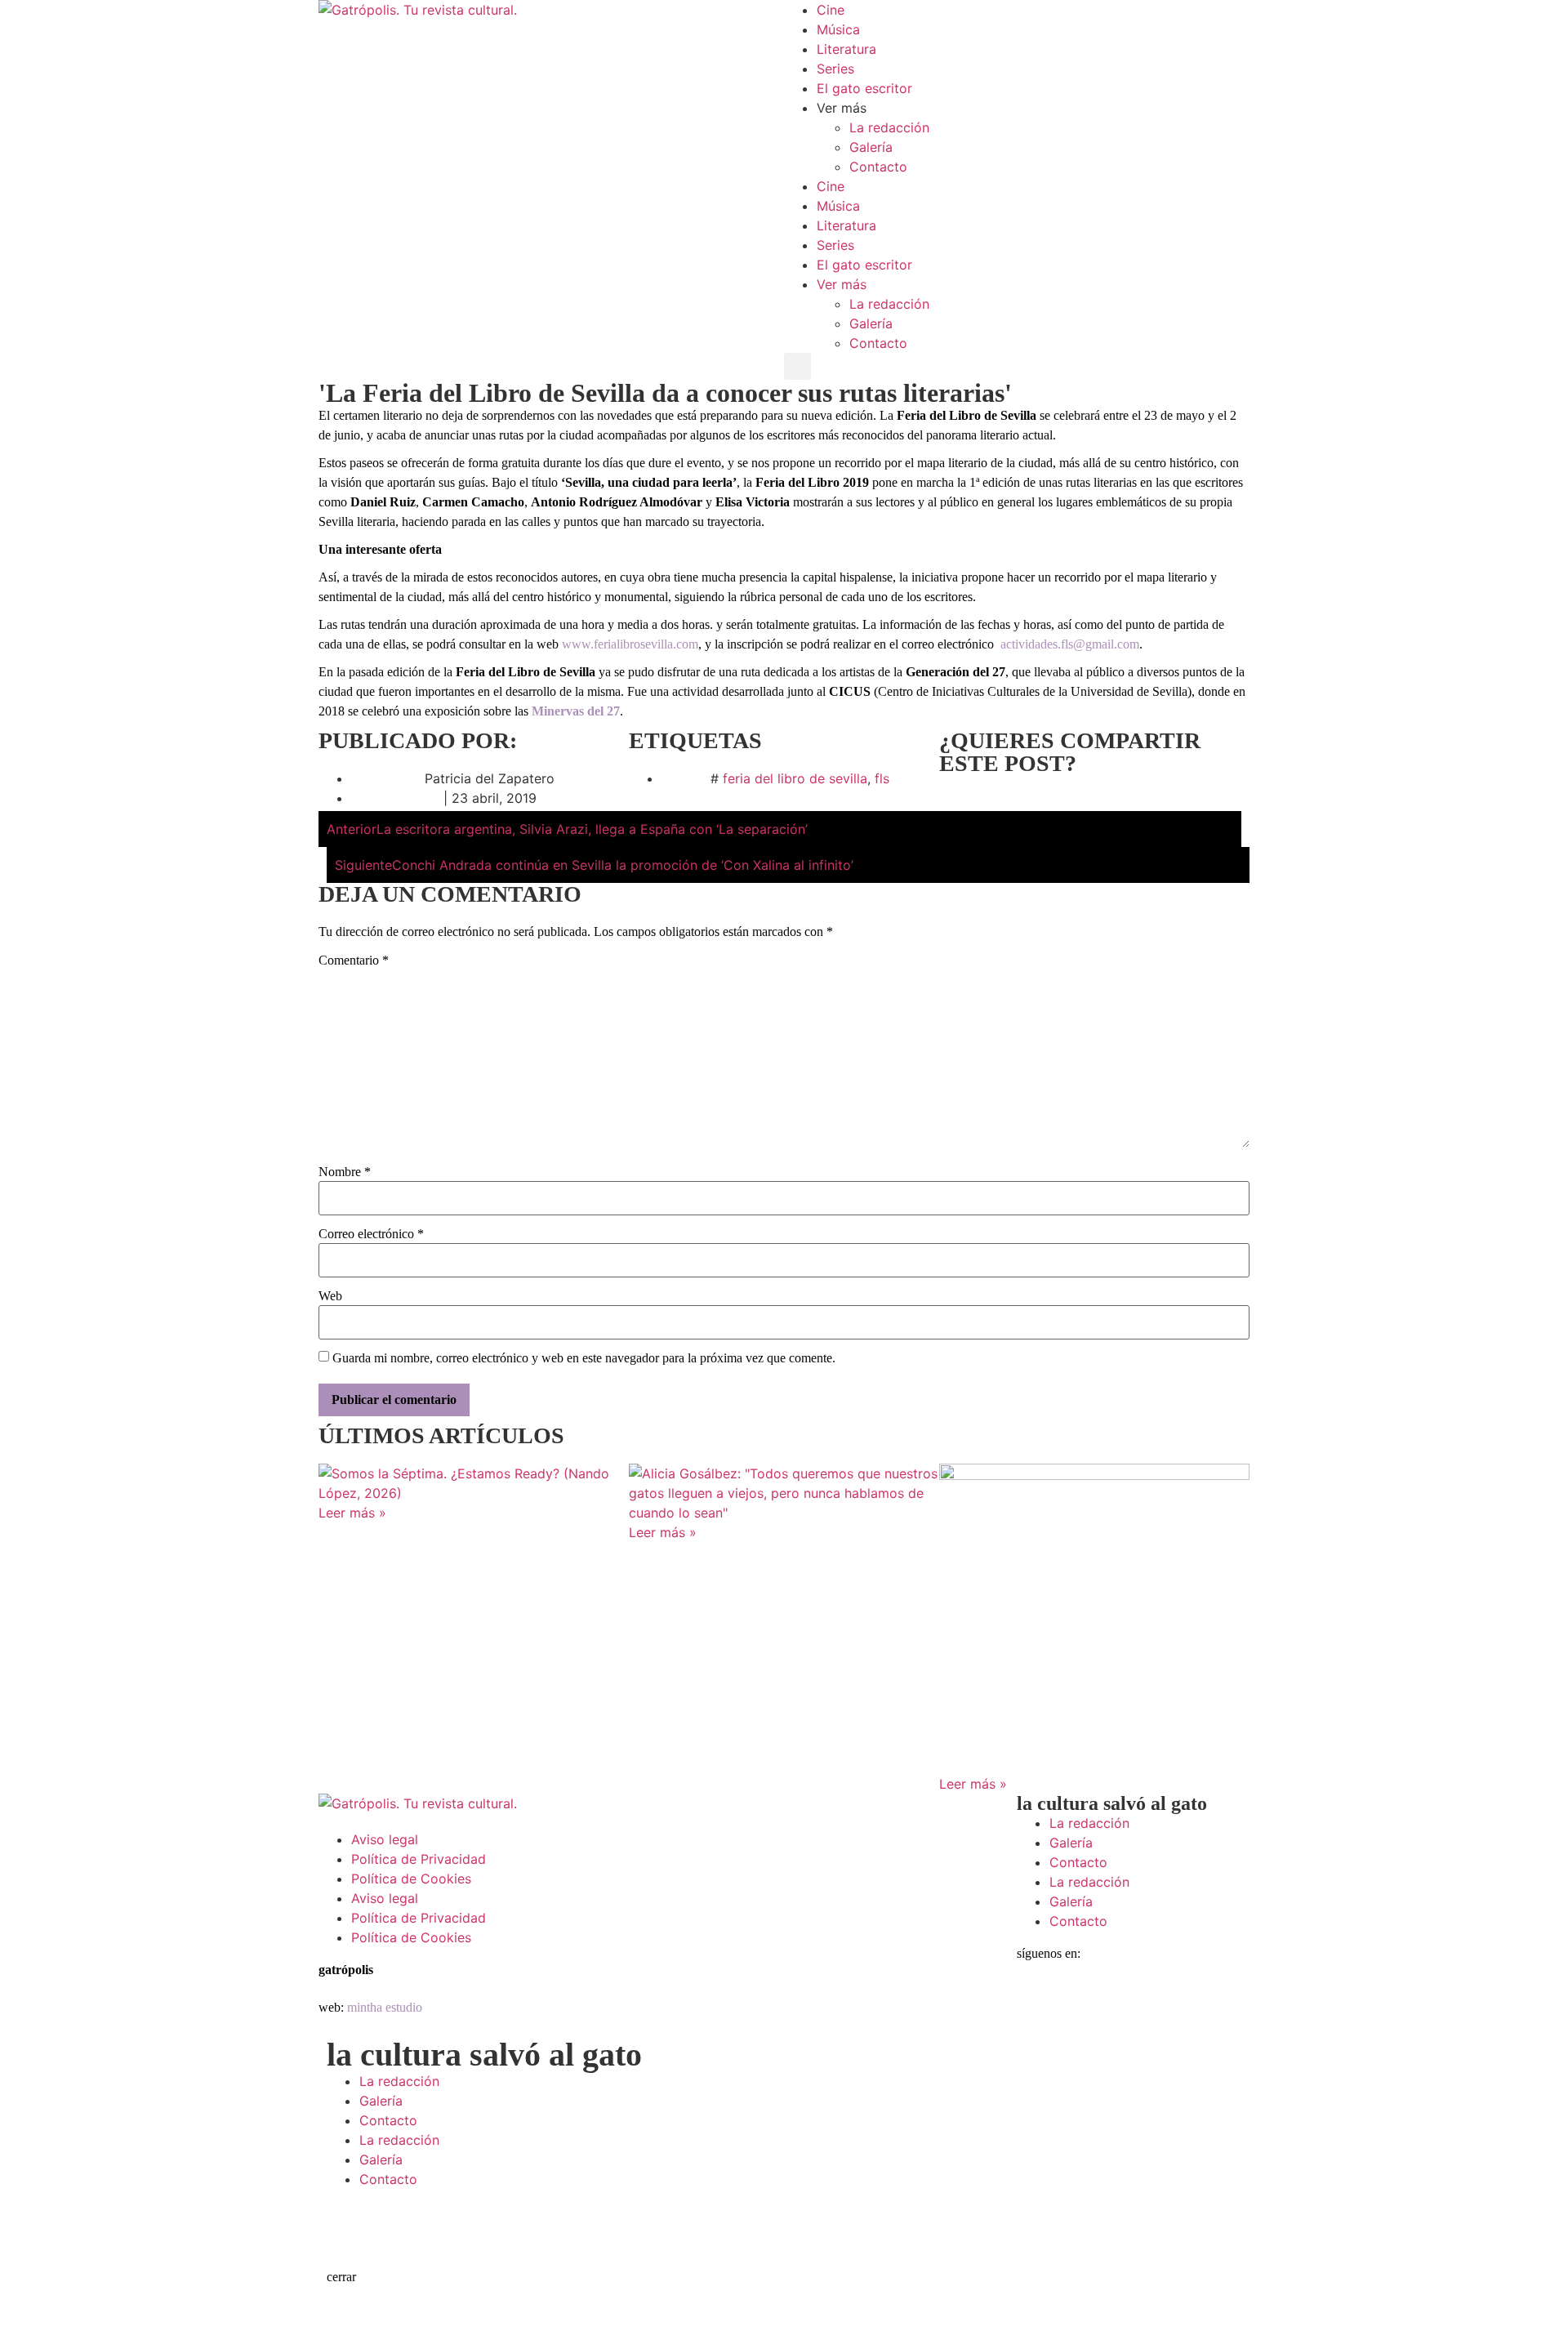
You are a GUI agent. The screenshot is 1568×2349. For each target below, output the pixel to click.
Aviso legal (385, 1839)
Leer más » (352, 1513)
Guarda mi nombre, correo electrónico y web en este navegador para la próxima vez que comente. (584, 1358)
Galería (871, 147)
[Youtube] (1217, 2005)
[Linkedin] (1172, 2005)
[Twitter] (1082, 2005)
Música (838, 29)
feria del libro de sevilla (795, 778)
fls (882, 778)
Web (330, 1296)
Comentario (354, 961)
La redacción (889, 127)
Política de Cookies (411, 1879)
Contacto (878, 167)
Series (835, 69)
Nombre (345, 1172)
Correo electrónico (371, 1234)
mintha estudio (385, 2007)
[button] (797, 366)
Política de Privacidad (419, 1859)
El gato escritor (864, 88)
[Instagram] (1127, 2005)
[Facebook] (1037, 2005)
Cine (831, 10)
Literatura (846, 49)
